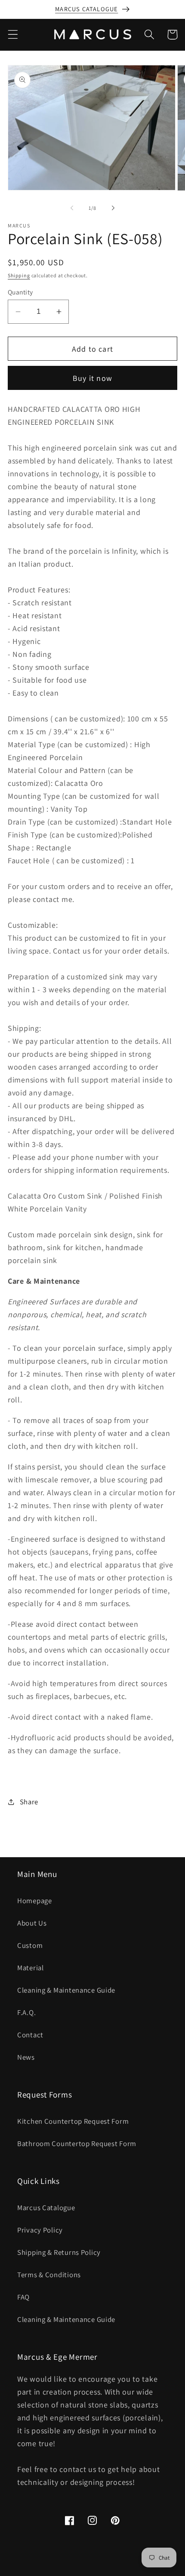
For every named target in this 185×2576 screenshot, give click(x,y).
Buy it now (92, 378)
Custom (30, 1945)
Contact (30, 2035)
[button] (13, 35)
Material (31, 1968)
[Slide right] (113, 208)
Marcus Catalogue (46, 2208)
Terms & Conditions (49, 2275)
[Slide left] (72, 208)
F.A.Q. (26, 2012)
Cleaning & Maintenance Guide (66, 1990)
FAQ (23, 2297)
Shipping (19, 275)
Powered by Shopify (113, 2570)
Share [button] (29, 1802)
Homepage (35, 1901)
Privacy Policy (40, 2230)
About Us (32, 1923)
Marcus (77, 2570)
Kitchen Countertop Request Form (73, 2121)
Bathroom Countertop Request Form (77, 2144)
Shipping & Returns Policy (59, 2252)
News (26, 2057)
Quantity (20, 292)
